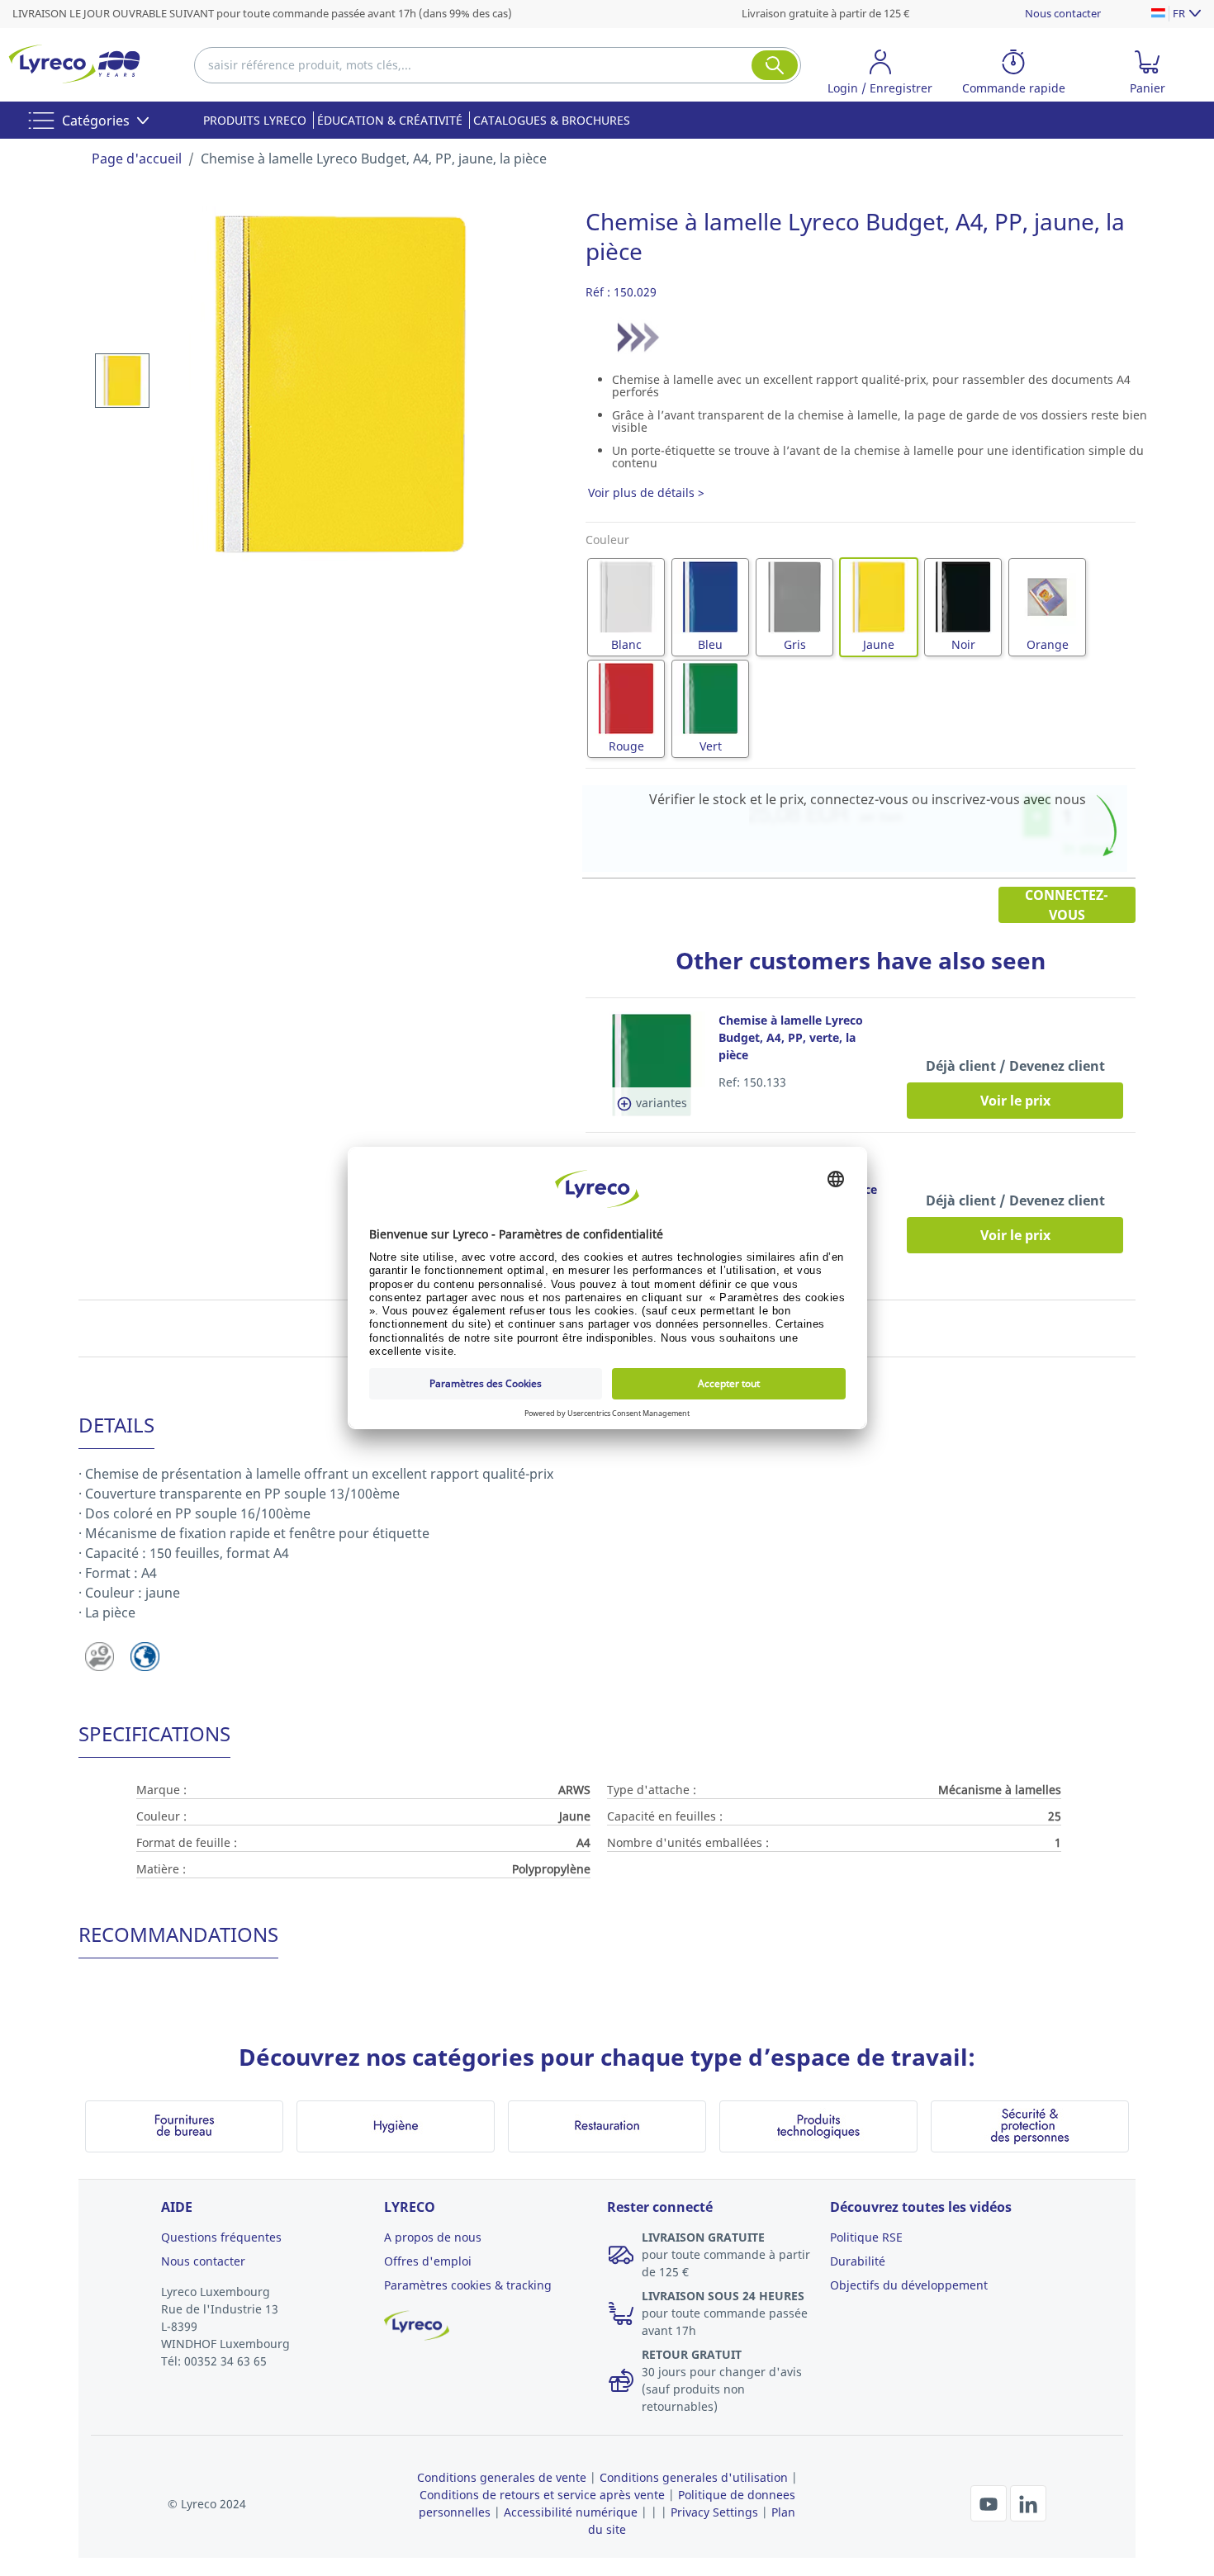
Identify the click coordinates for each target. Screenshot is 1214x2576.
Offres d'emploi (428, 2261)
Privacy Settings (714, 2512)
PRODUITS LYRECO (255, 120)
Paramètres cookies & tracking (468, 2285)
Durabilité (858, 2261)
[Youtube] (990, 2502)
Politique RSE (866, 2237)
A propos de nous (433, 2237)
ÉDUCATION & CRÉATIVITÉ (390, 120)
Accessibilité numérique (571, 2512)
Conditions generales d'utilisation (694, 2477)
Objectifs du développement (909, 2285)
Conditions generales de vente (502, 2477)
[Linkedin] (1028, 2502)
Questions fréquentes (221, 2237)
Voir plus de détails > (646, 492)
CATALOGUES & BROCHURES (552, 120)
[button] (880, 75)
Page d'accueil (137, 159)
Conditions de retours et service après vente (542, 2495)
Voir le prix (1015, 1101)
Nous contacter (1063, 13)
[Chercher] (775, 65)
